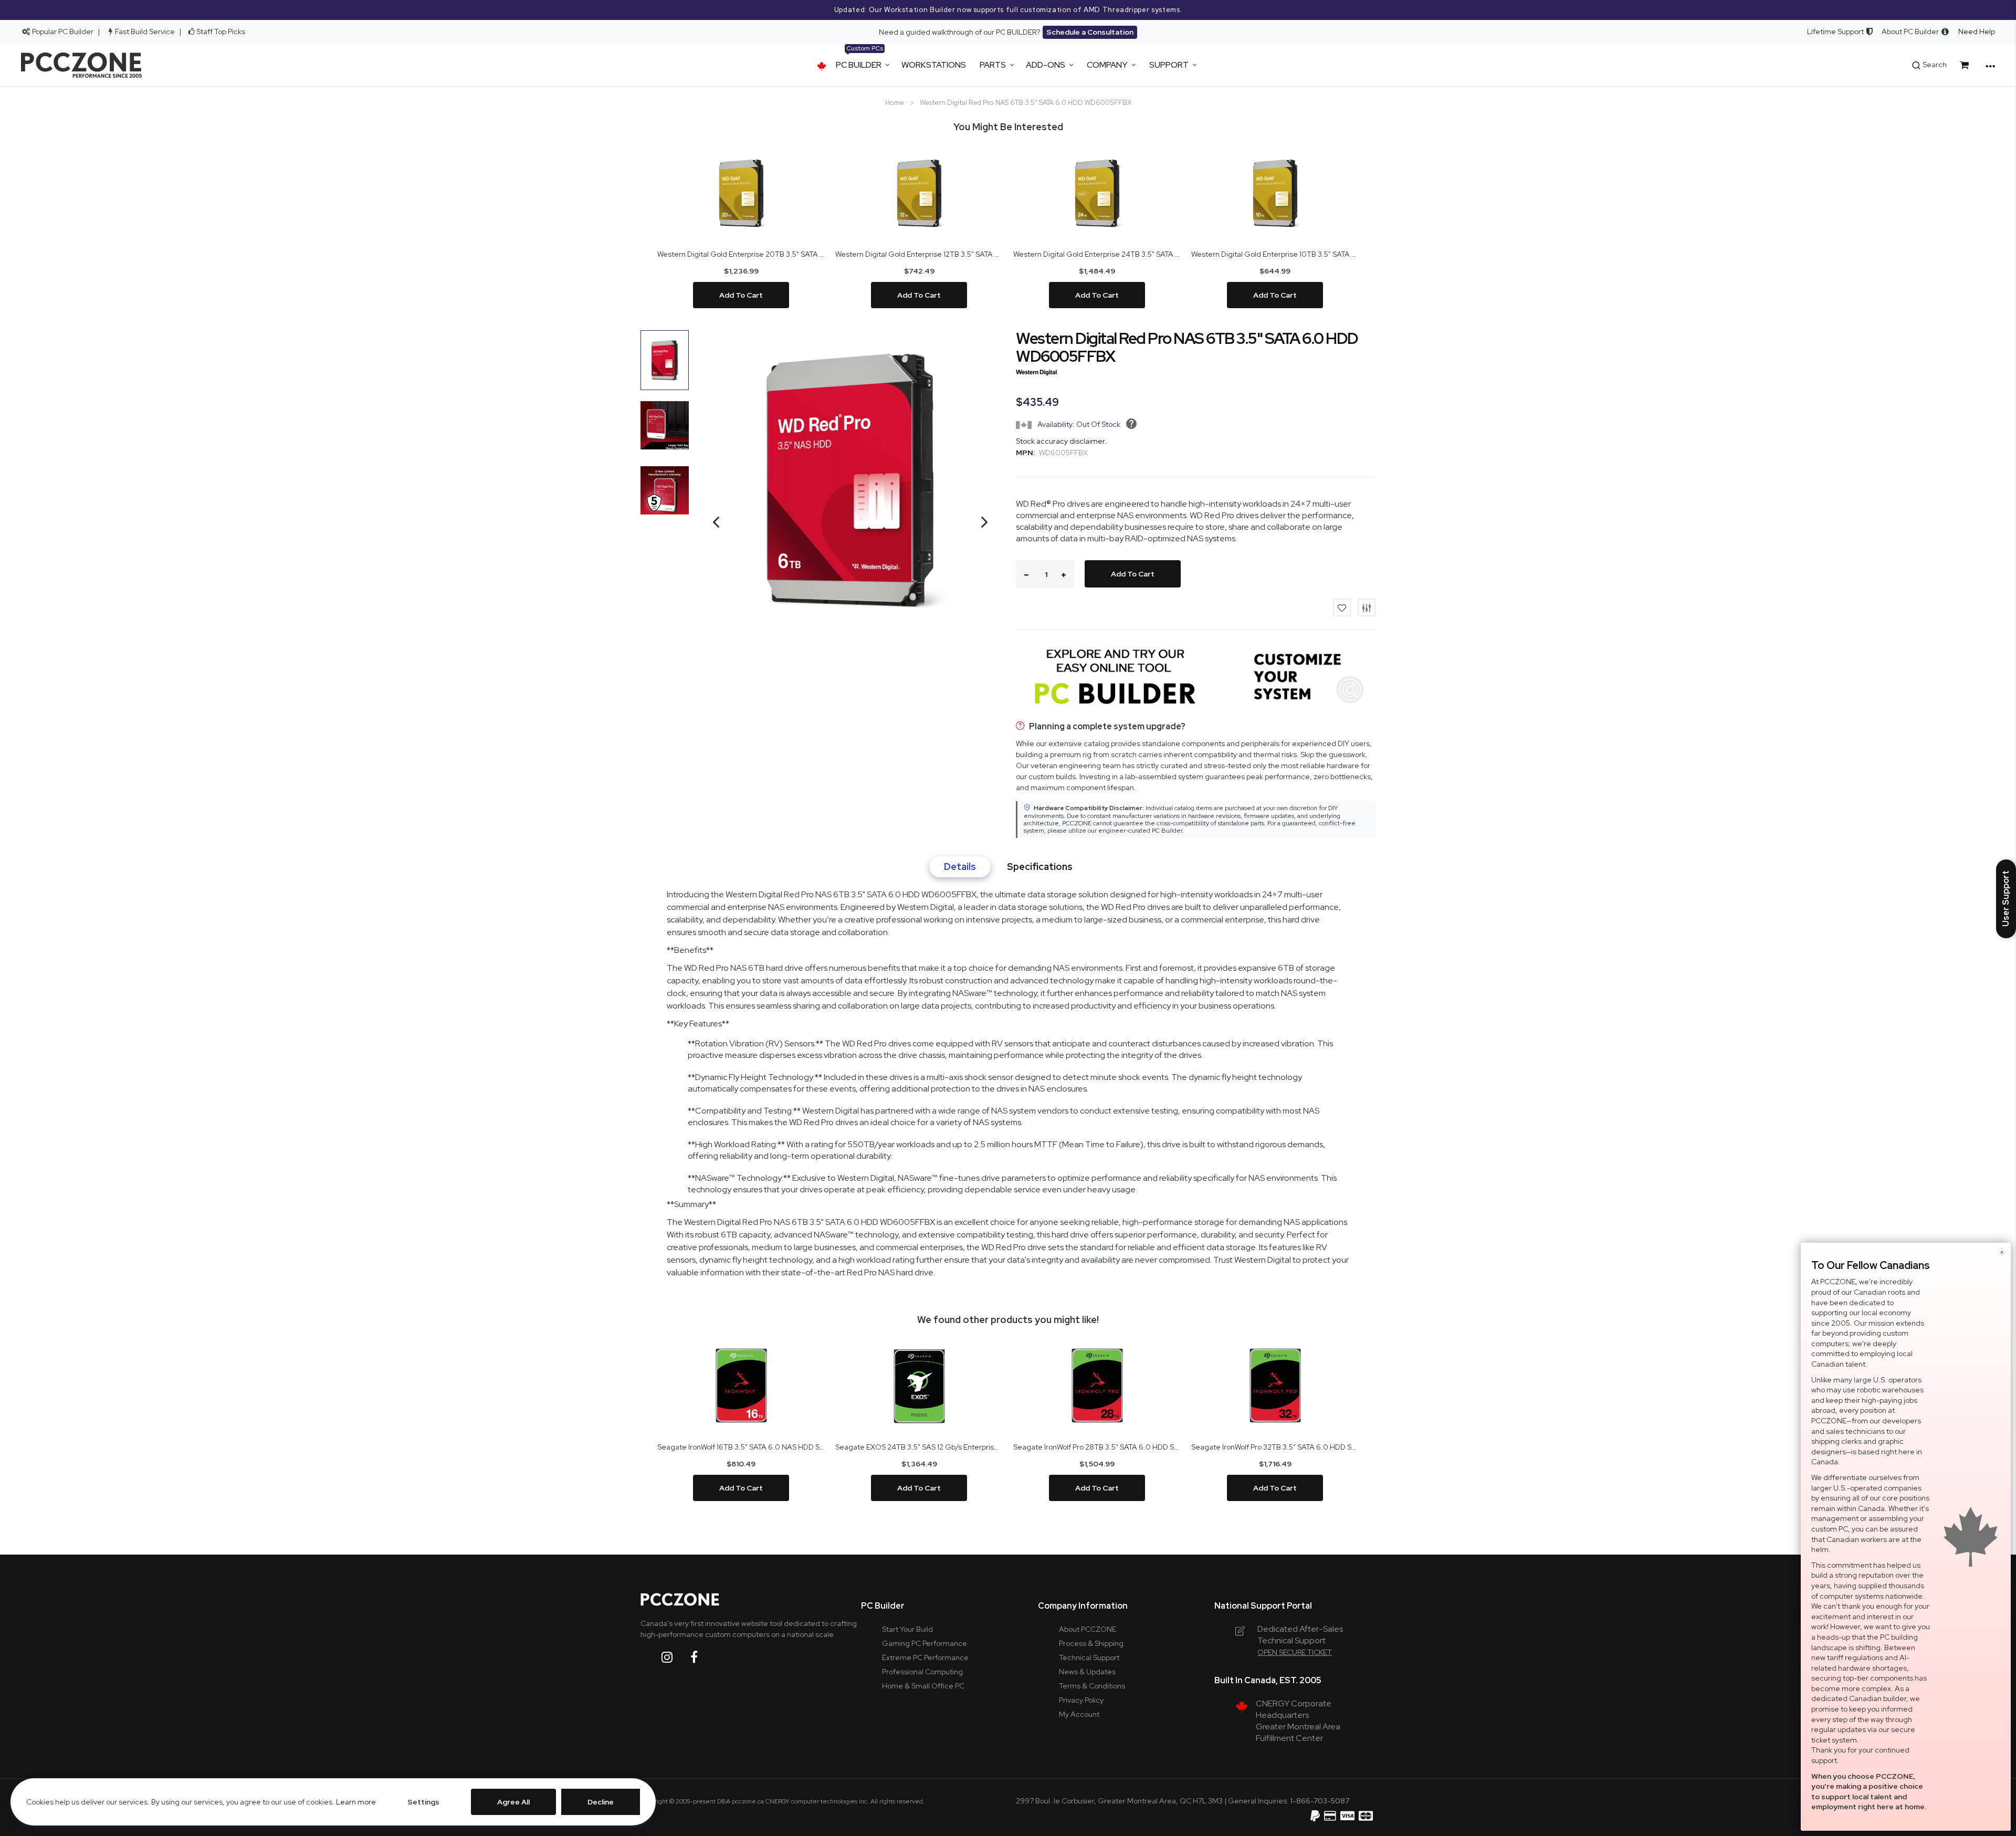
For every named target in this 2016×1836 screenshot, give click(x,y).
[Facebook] (702, 1657)
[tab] (960, 867)
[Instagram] (675, 1657)
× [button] (2002, 1252)
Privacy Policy (1081, 1700)
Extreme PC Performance (925, 1657)
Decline (601, 1802)
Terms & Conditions (1092, 1686)
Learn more (356, 1802)
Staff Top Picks (221, 32)
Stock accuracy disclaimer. (1061, 441)
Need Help (1977, 32)
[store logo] (81, 65)
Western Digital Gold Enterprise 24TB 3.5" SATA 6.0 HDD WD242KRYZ (1097, 254)
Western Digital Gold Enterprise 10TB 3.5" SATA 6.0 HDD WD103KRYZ (1275, 254)
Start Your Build (907, 1629)
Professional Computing (922, 1672)
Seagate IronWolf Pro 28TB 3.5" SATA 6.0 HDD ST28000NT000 (1097, 1447)
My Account (1079, 1714)
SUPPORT (1169, 65)
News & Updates (1087, 1672)
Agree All (513, 1802)
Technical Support (1089, 1657)
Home (895, 103)
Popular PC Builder (62, 32)
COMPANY (1107, 65)
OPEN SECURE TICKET (1295, 1652)
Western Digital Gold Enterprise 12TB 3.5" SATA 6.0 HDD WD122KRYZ (919, 254)
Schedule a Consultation (1090, 32)
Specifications (1040, 867)
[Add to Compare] (1367, 607)
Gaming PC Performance (925, 1643)
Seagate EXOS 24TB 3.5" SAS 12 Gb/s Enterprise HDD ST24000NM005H (919, 1447)
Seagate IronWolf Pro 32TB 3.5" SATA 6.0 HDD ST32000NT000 (1275, 1447)
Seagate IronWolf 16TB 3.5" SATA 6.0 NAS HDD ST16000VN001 (741, 1447)
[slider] (1008, 10)
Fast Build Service (145, 32)
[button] (711, 554)
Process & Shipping (1091, 1643)
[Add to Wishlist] (1342, 607)
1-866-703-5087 (1320, 1801)
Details (960, 867)
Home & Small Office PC (923, 1686)
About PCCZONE (1088, 1629)
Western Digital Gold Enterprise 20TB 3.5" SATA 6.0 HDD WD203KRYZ (741, 254)
